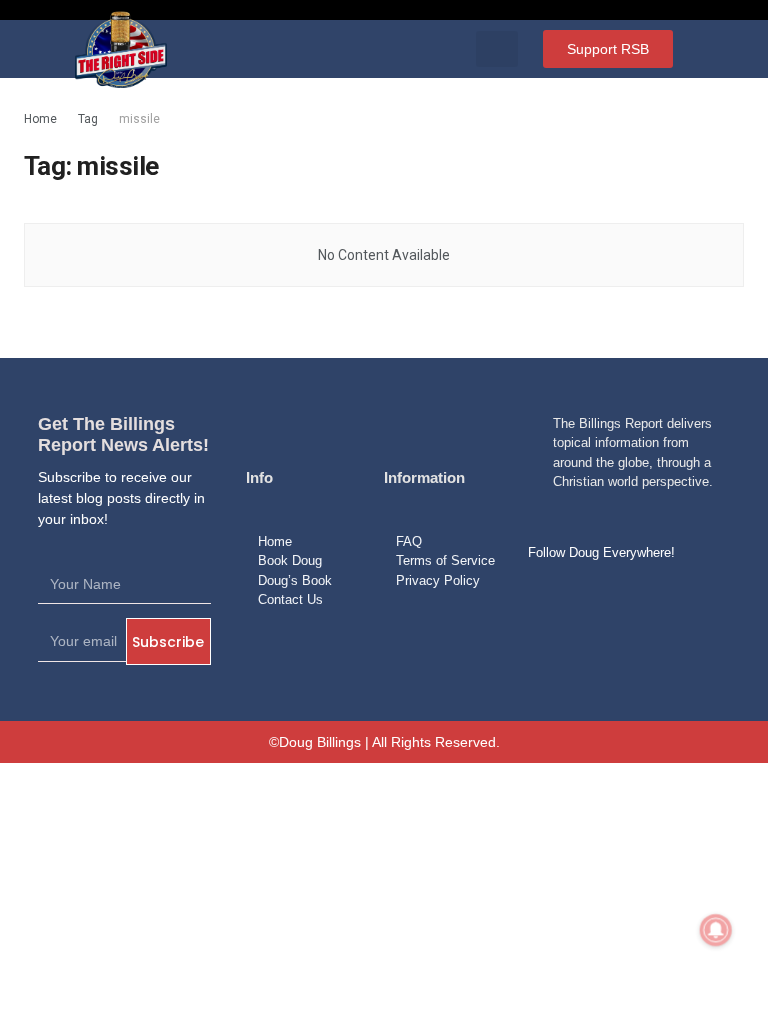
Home (40, 119)
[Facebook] (550, 599)
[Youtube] (646, 599)
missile (139, 119)
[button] (497, 49)
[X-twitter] (598, 599)
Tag (88, 119)
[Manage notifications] (716, 930)
